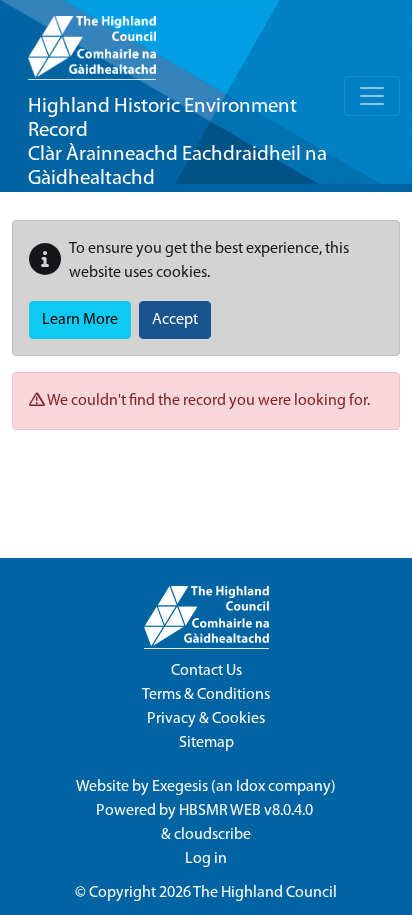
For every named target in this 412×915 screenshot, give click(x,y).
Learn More (80, 320)
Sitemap (206, 743)
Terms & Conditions (206, 695)
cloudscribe (212, 835)
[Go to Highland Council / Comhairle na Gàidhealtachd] (92, 40)
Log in (206, 859)
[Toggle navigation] (372, 96)
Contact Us (206, 671)
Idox (250, 787)
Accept (175, 320)
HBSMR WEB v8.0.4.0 (247, 811)
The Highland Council (265, 893)
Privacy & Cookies (206, 719)
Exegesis (180, 787)
